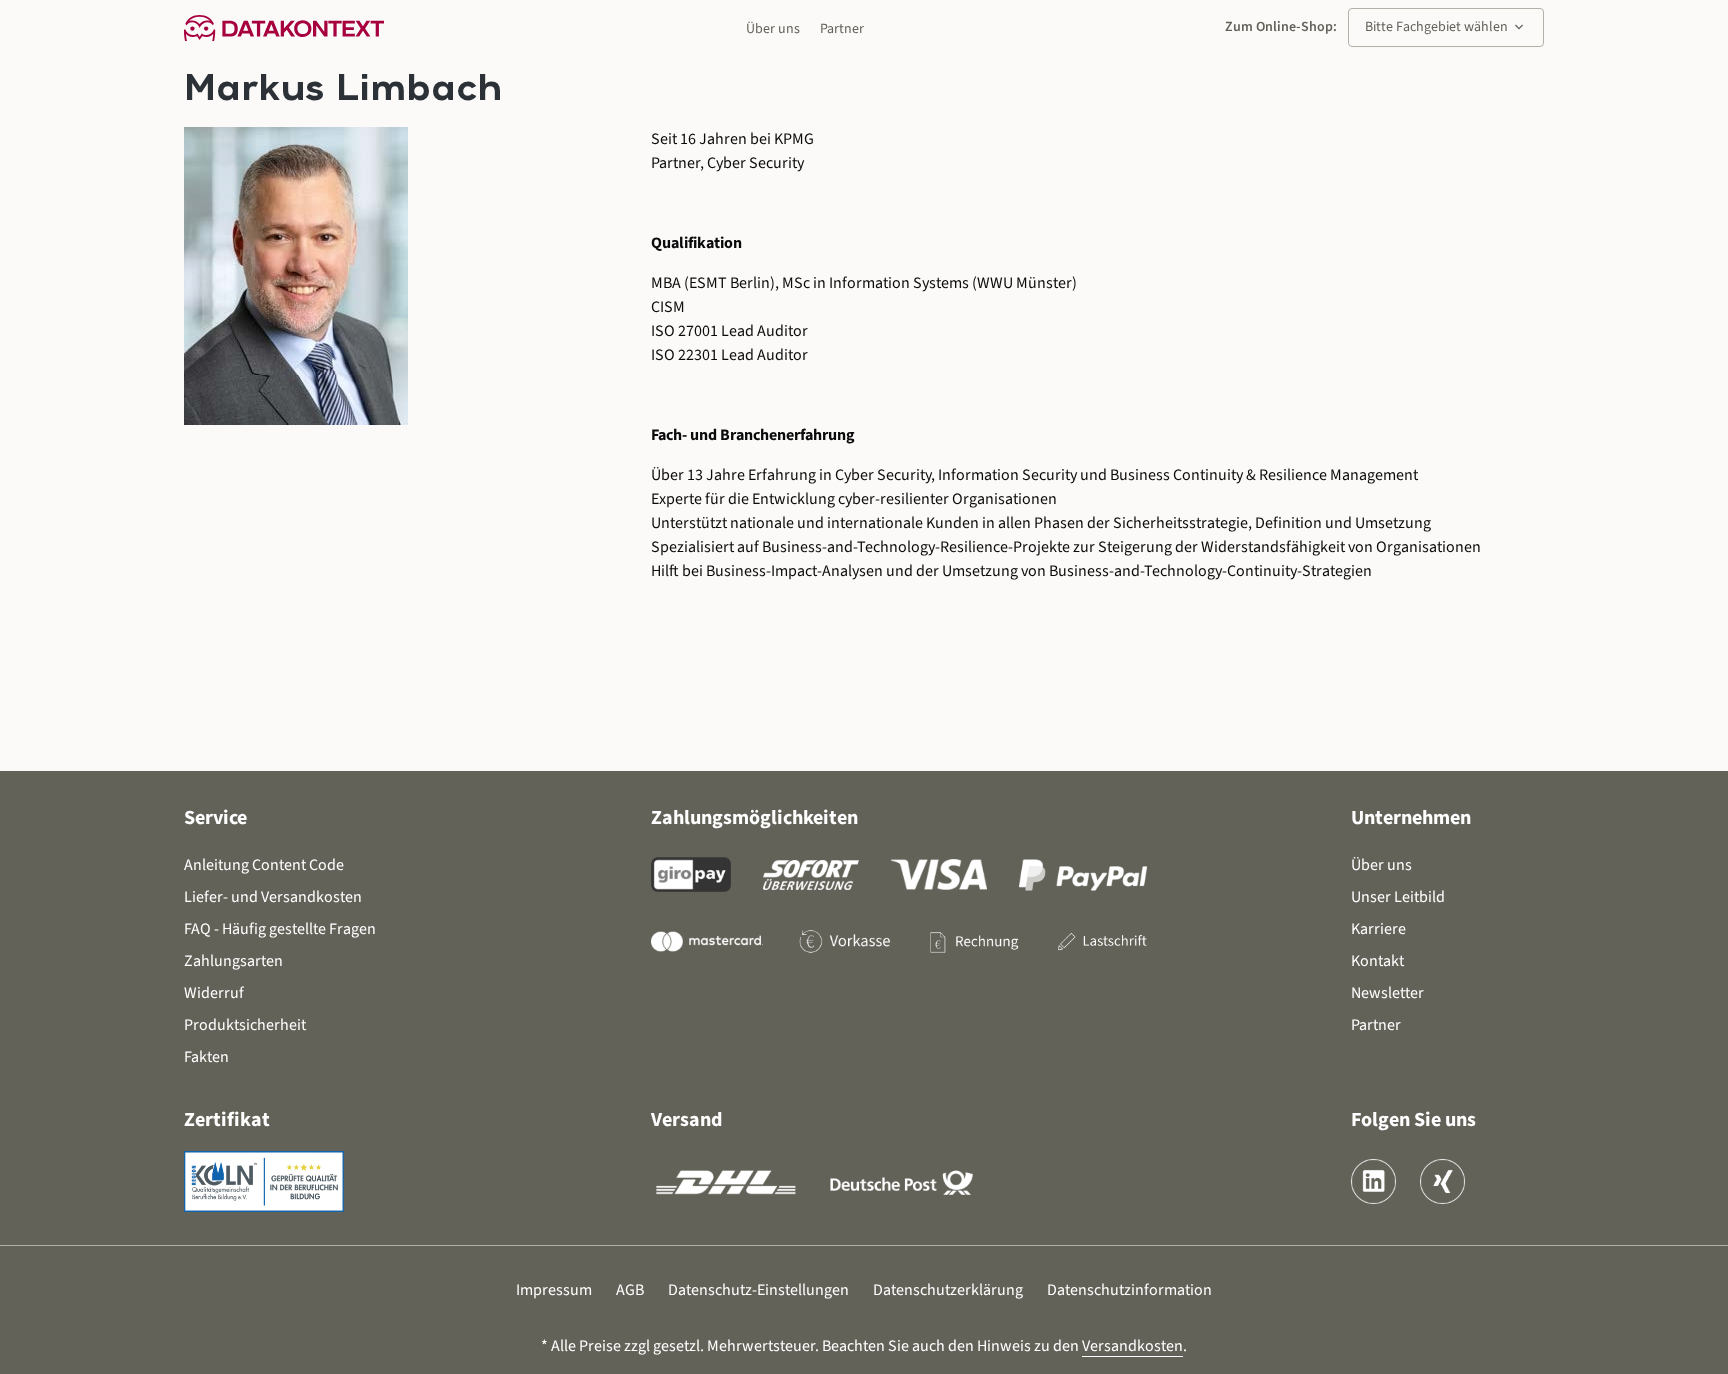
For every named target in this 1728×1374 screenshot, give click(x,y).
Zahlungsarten (233, 961)
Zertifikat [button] (227, 1120)
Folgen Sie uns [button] (1413, 1120)
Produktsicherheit (245, 1025)
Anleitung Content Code (264, 865)
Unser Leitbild (1398, 897)
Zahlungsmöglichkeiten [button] (754, 818)
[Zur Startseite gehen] (284, 27)
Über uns (773, 29)
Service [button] (215, 818)
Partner (842, 29)
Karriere (1378, 929)
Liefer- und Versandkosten (273, 897)
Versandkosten (1132, 1346)
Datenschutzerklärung (948, 1290)
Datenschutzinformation (1129, 1290)
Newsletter (1387, 993)
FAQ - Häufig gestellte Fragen (280, 929)
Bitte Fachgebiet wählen (1446, 27)
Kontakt (1377, 961)
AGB (630, 1290)
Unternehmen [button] (1411, 818)
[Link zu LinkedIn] (1373, 1181)
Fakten (206, 1057)
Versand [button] (686, 1120)
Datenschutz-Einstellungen (758, 1290)
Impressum (554, 1290)
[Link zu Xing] (1442, 1181)
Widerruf (214, 993)
